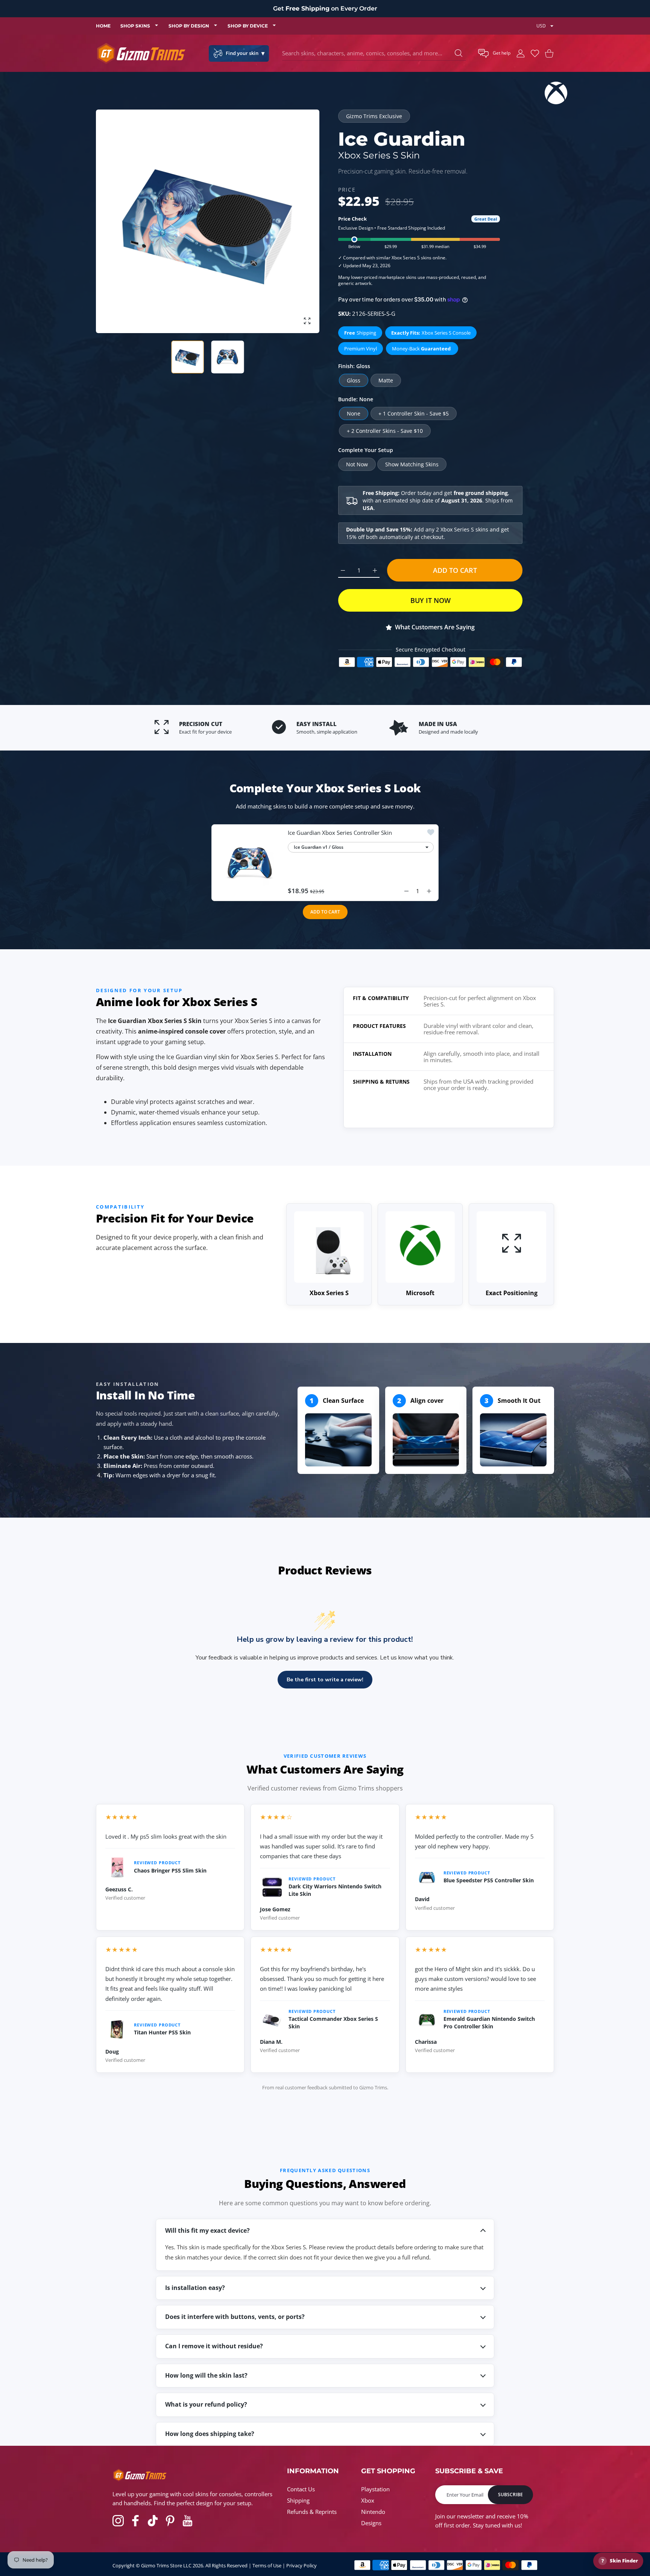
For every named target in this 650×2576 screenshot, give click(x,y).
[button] (494, 53)
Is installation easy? (195, 2288)
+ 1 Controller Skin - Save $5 (414, 413)
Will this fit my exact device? (207, 2230)
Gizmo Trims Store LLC (166, 2565)
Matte (386, 380)
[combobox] (374, 53)
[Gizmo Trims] (141, 53)
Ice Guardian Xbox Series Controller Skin (340, 833)
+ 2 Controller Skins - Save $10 (385, 431)
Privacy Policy (301, 2565)
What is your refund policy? (206, 2404)
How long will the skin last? (206, 2375)
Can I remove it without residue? (214, 2346)
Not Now (357, 464)
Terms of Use (267, 2565)
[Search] (459, 53)
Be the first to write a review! (325, 1680)
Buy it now (431, 600)
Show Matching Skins (412, 464)
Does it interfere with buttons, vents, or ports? (235, 2317)
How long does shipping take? (210, 2434)
